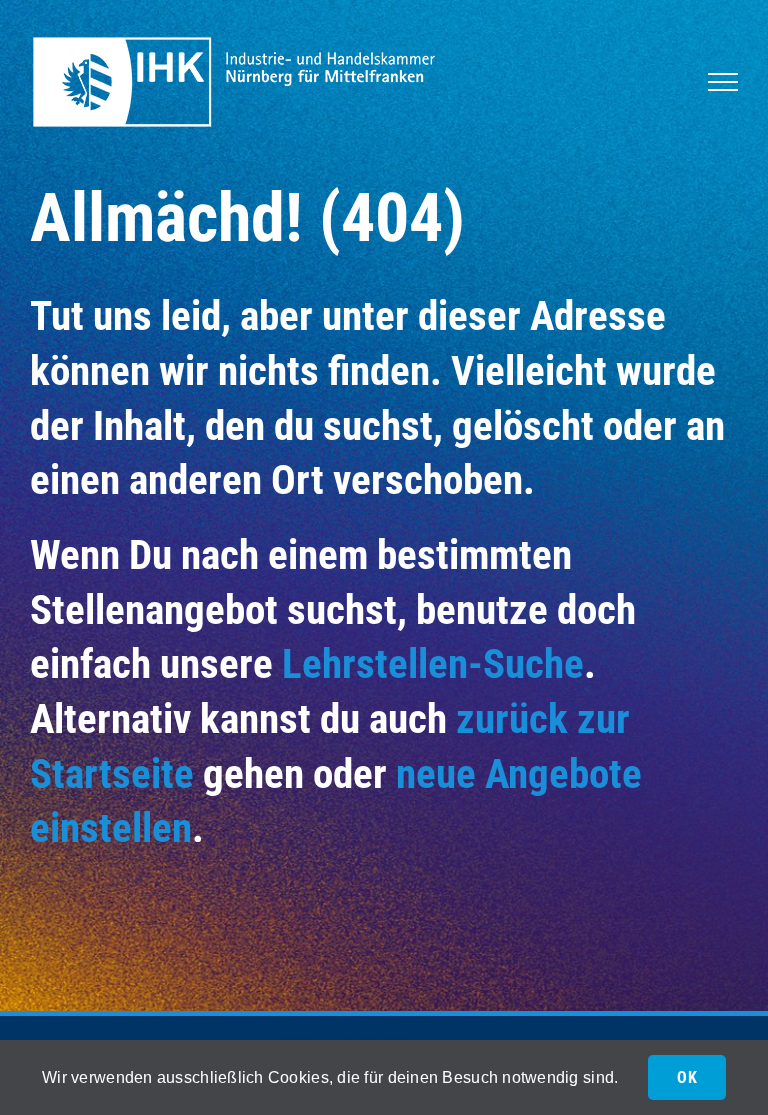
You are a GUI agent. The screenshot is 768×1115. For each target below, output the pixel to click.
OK (686, 1077)
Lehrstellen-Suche (433, 664)
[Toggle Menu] (723, 82)
